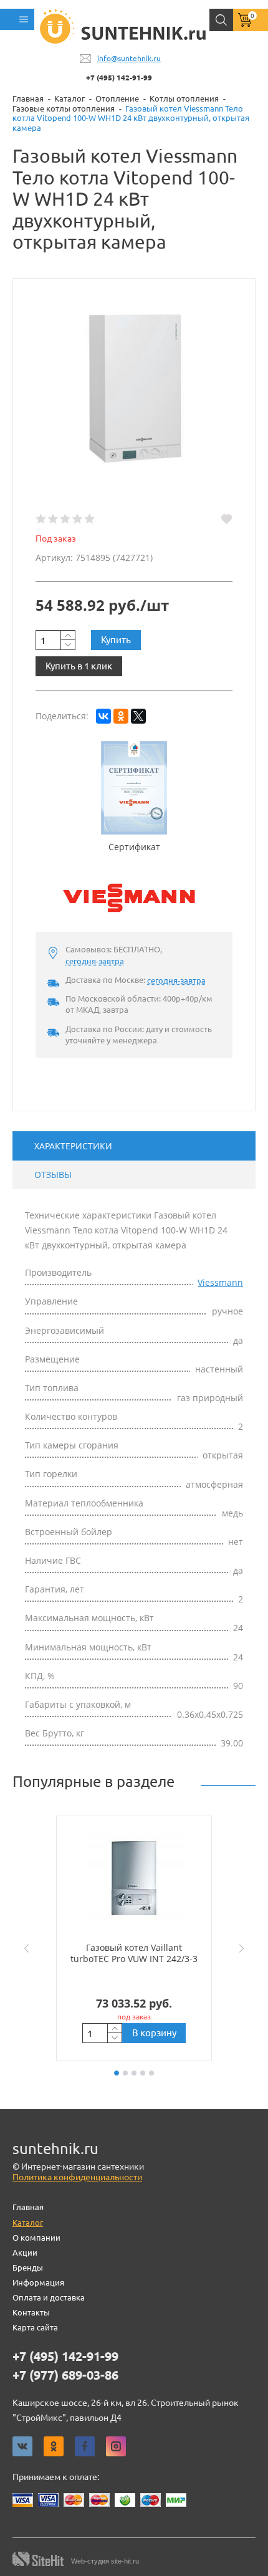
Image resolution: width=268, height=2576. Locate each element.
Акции (25, 2253)
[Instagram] (116, 2446)
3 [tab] (134, 2073)
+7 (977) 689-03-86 (65, 2375)
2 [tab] (125, 2073)
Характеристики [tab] (73, 1146)
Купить (116, 640)
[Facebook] (85, 2446)
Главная (28, 2207)
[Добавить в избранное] (227, 519)
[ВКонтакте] (103, 716)
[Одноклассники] (121, 716)
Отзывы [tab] (53, 1175)
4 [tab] (143, 2073)
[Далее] (244, 1948)
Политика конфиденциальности (77, 2177)
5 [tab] (151, 2073)
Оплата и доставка (49, 2297)
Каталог (28, 2223)
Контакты (31, 2312)
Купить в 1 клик (79, 666)
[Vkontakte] (22, 2446)
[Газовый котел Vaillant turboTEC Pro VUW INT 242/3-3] (134, 1879)
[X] (138, 716)
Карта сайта (35, 2327)
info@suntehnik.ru (129, 58)
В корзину (154, 2033)
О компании (36, 2238)
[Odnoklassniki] (54, 2446)
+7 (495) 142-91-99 (119, 78)
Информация (38, 2282)
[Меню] (17, 19)
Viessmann (220, 1282)
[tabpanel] (134, 1938)
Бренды (28, 2267)
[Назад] (24, 1948)
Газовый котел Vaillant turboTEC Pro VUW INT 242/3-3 (134, 1953)
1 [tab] (117, 2073)
